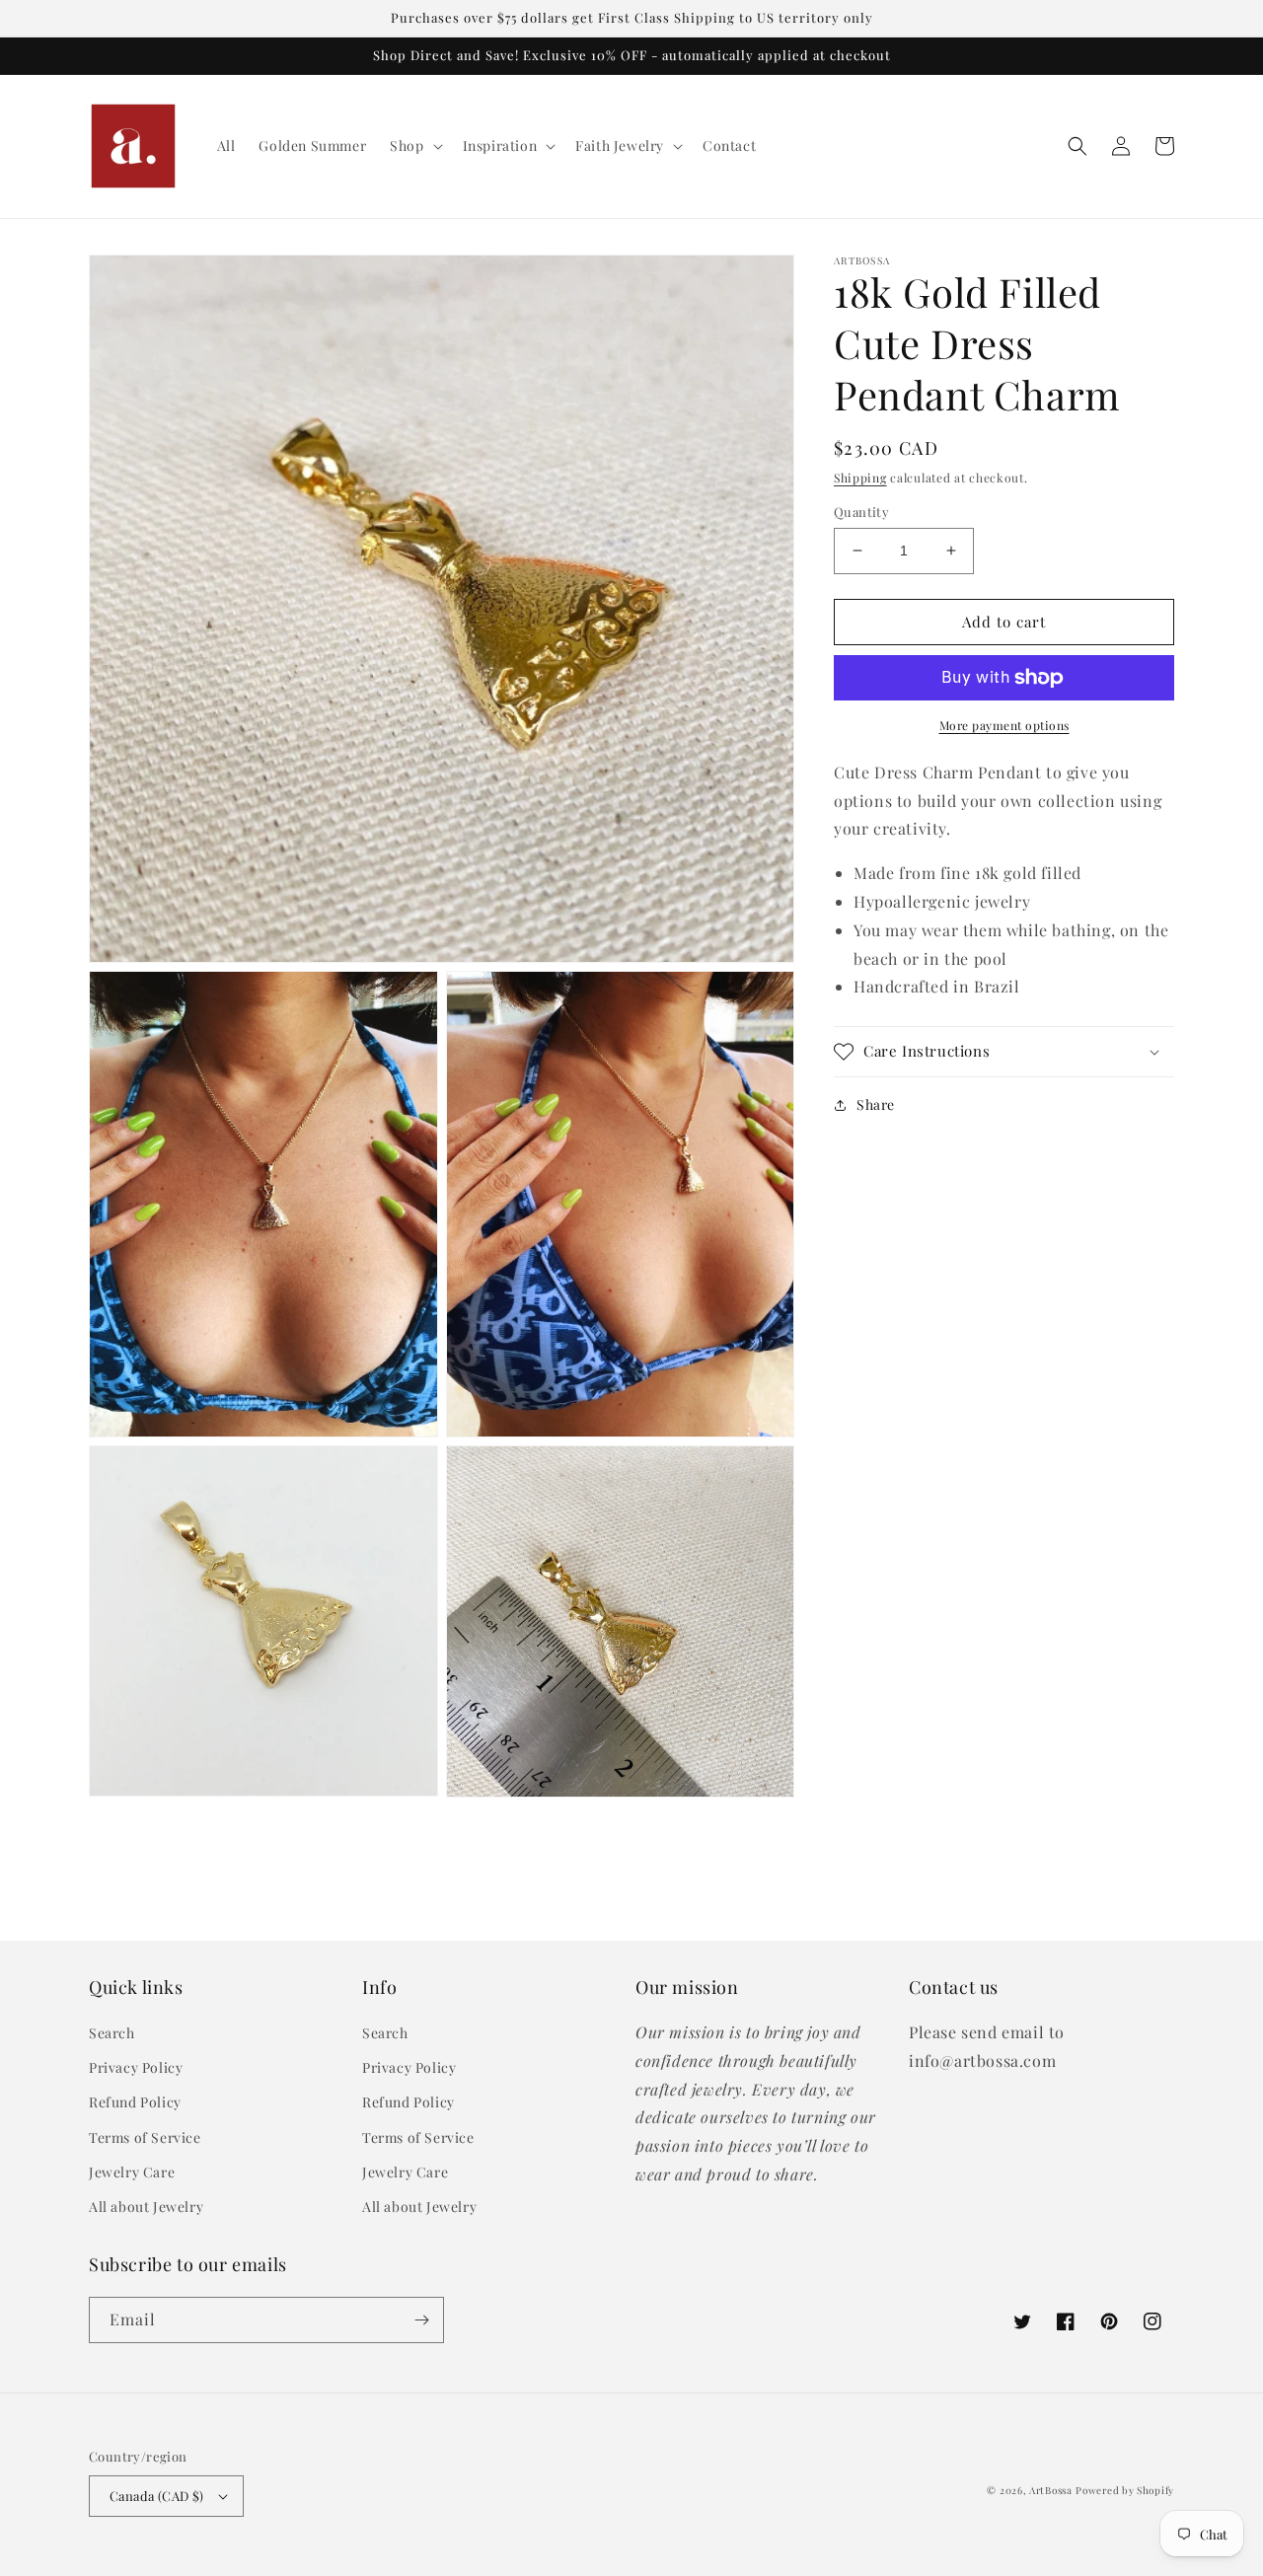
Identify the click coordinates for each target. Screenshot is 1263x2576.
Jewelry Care (132, 2172)
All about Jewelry (146, 2207)
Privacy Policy (136, 2067)
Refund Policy (135, 2102)
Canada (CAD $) (157, 2496)
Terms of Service (145, 2137)
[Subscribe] (421, 2320)
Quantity (861, 512)
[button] (414, 146)
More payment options (1004, 725)
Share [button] (876, 1104)
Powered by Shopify (1125, 2490)
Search (112, 2033)
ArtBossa (1051, 2490)
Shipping (860, 478)
